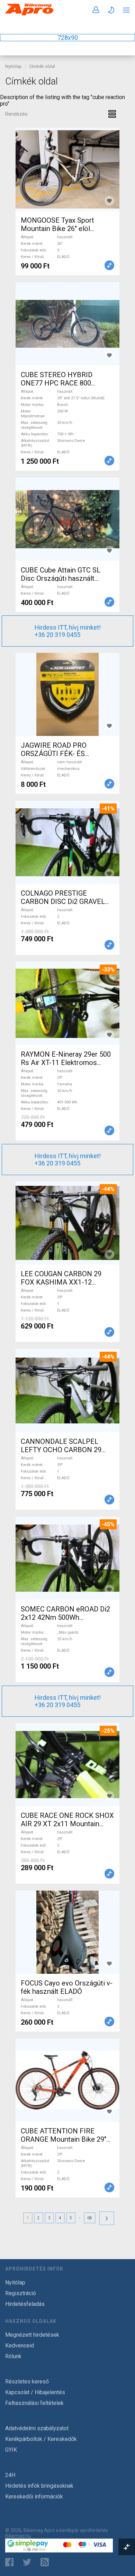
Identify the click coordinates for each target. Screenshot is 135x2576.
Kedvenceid (20, 2346)
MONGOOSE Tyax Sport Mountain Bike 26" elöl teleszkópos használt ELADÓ (66, 229)
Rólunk (13, 2356)
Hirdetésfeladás (25, 2304)
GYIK (11, 2450)
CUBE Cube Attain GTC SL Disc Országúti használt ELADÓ (61, 578)
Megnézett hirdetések (32, 2335)
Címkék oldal (42, 66)
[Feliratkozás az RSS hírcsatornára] (46, 2562)
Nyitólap (13, 66)
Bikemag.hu (18, 2536)
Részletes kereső (27, 2382)
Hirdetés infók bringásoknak (39, 2486)
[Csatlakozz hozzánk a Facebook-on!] (9, 2562)
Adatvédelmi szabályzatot (37, 2428)
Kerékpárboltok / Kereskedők (41, 2439)
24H (10, 2475)
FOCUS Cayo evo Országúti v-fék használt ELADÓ (67, 1987)
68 (90, 2218)
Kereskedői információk (34, 2497)
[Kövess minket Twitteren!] (27, 2562)
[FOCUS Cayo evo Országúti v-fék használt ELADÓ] (67, 1932)
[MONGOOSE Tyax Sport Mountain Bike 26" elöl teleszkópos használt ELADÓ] (67, 169)
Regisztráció (21, 2293)
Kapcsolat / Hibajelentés (35, 2392)
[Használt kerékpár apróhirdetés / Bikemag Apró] (29, 14)
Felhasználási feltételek (34, 2403)
